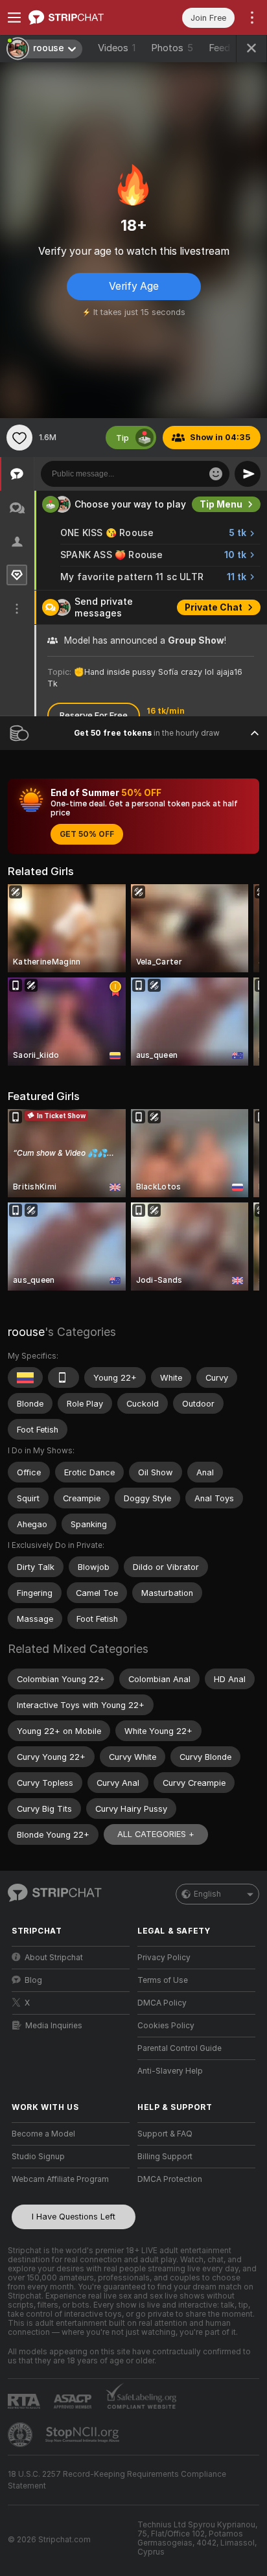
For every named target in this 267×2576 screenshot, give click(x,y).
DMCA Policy (162, 2003)
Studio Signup (38, 2157)
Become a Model (43, 2134)
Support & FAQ (165, 2134)
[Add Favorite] (19, 438)
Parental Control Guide (180, 2048)
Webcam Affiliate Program (60, 2179)
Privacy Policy (164, 1958)
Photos (172, 48)
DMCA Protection (170, 2179)
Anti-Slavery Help (170, 2071)
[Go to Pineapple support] (21, 2435)
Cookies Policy (166, 2026)
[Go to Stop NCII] (84, 2435)
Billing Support (165, 2157)
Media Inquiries (54, 2026)
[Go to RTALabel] (25, 2401)
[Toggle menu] (14, 18)
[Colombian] (25, 1377)
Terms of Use (163, 1980)
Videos (117, 48)
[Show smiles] (216, 474)
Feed (219, 48)
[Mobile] (64, 1377)
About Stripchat (54, 1958)
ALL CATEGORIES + (156, 1834)
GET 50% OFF (87, 834)
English (207, 1894)
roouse (26, 1332)
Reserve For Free (94, 715)
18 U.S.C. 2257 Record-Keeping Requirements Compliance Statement (117, 2480)
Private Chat (214, 607)
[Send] (248, 474)
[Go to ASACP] (74, 2402)
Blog (33, 1980)
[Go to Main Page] (81, 18)
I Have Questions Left (74, 2217)
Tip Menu (221, 504)
